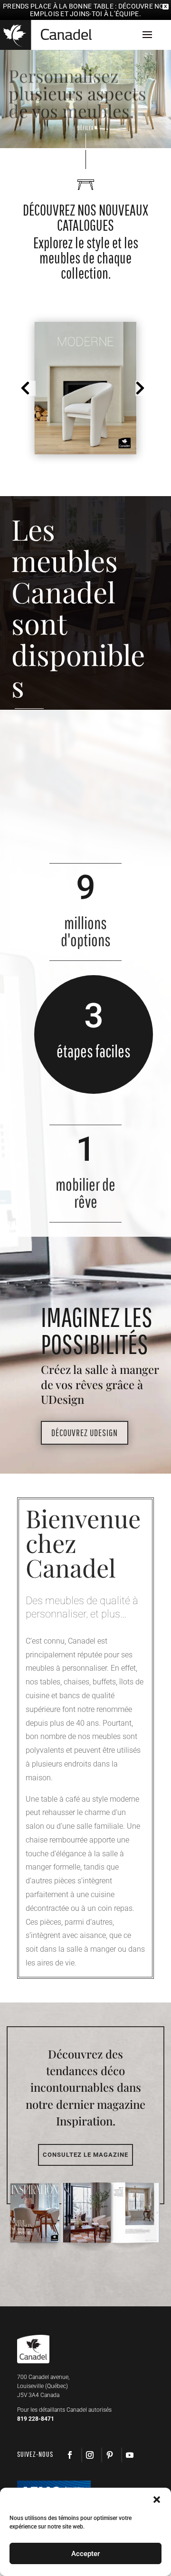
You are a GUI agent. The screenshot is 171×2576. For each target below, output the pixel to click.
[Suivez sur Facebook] (70, 2455)
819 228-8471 (36, 2419)
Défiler (86, 128)
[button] (28, 388)
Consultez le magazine (85, 2155)
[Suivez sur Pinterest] (109, 2455)
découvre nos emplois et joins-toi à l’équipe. (99, 10)
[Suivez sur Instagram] (89, 2455)
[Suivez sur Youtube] (129, 2455)
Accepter (85, 2554)
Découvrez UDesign (85, 1433)
